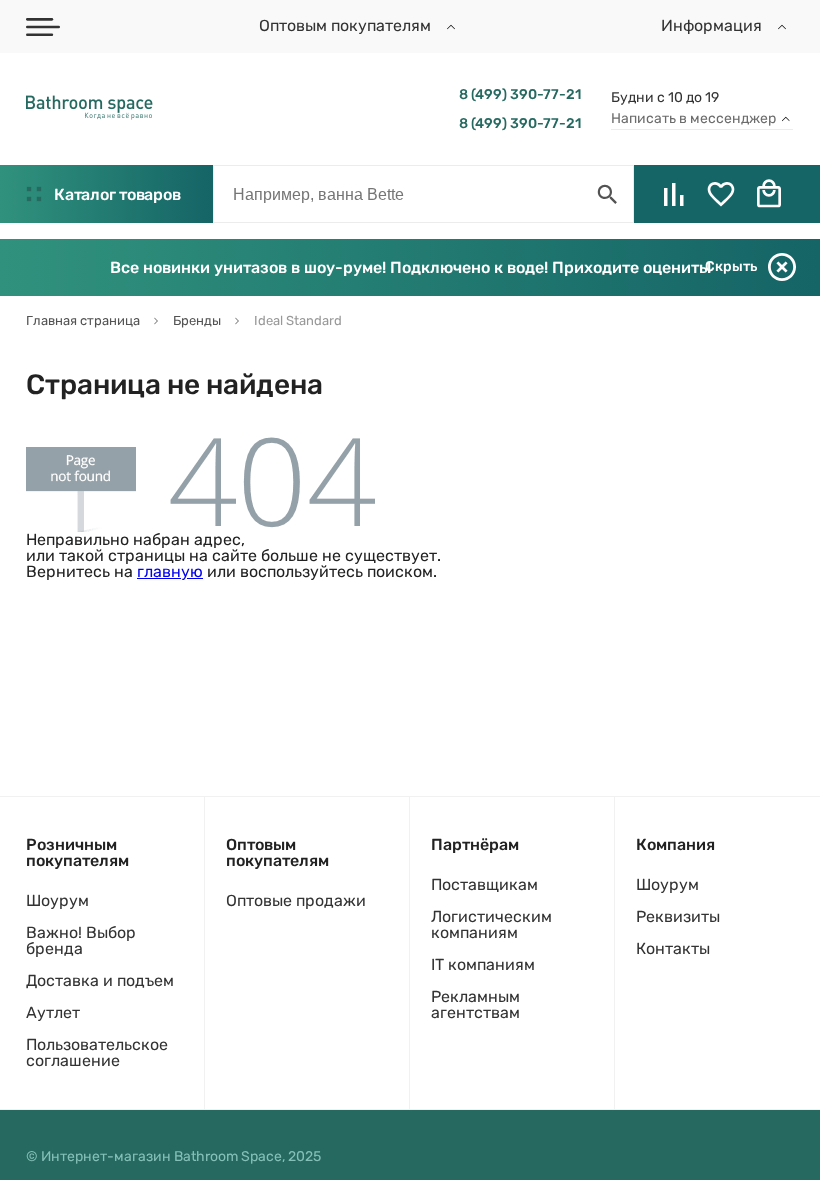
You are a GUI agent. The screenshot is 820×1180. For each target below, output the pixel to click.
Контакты (673, 948)
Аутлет (53, 1012)
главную (170, 571)
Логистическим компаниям (491, 924)
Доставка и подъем (100, 980)
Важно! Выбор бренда (81, 940)
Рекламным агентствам (475, 1004)
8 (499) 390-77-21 (520, 94)
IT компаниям (483, 964)
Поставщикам (484, 884)
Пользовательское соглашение (97, 1052)
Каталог (117, 194)
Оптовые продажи (296, 900)
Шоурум (57, 900)
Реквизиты (678, 916)
